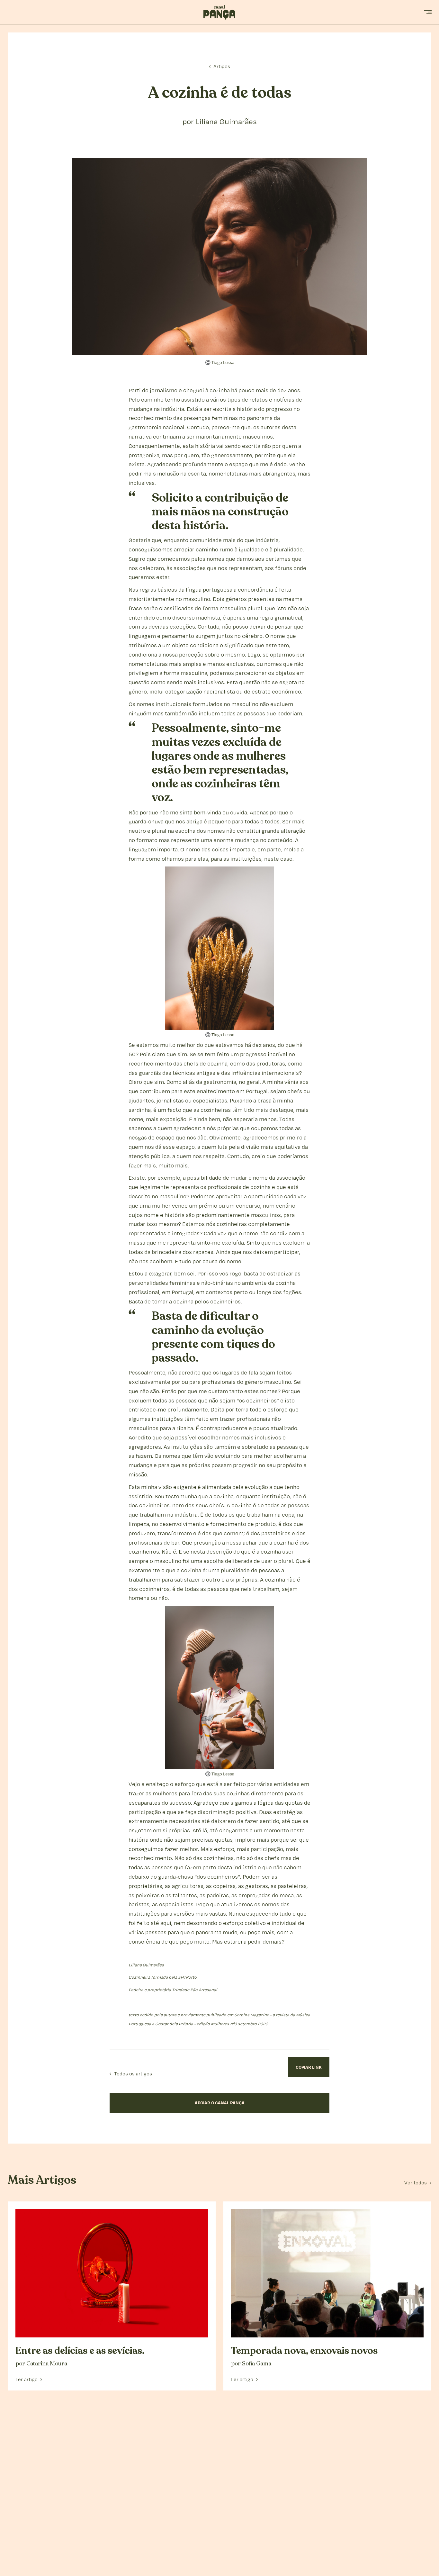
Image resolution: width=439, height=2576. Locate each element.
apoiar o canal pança (220, 2103)
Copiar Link (309, 2067)
